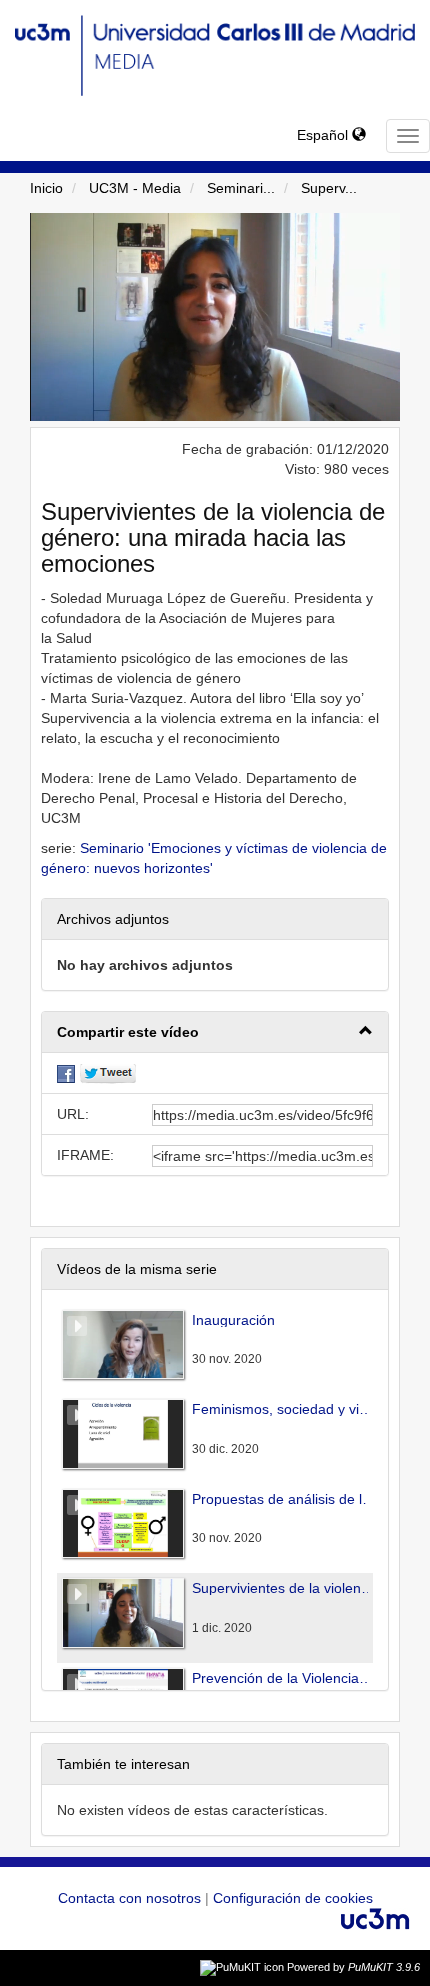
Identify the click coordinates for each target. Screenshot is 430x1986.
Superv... (329, 188)
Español (324, 135)
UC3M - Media (135, 188)
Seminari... (241, 188)
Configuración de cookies (293, 1898)
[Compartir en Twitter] (108, 1073)
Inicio (46, 188)
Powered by (353, 1967)
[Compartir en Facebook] (66, 1073)
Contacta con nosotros (131, 1898)
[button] (215, 1032)
